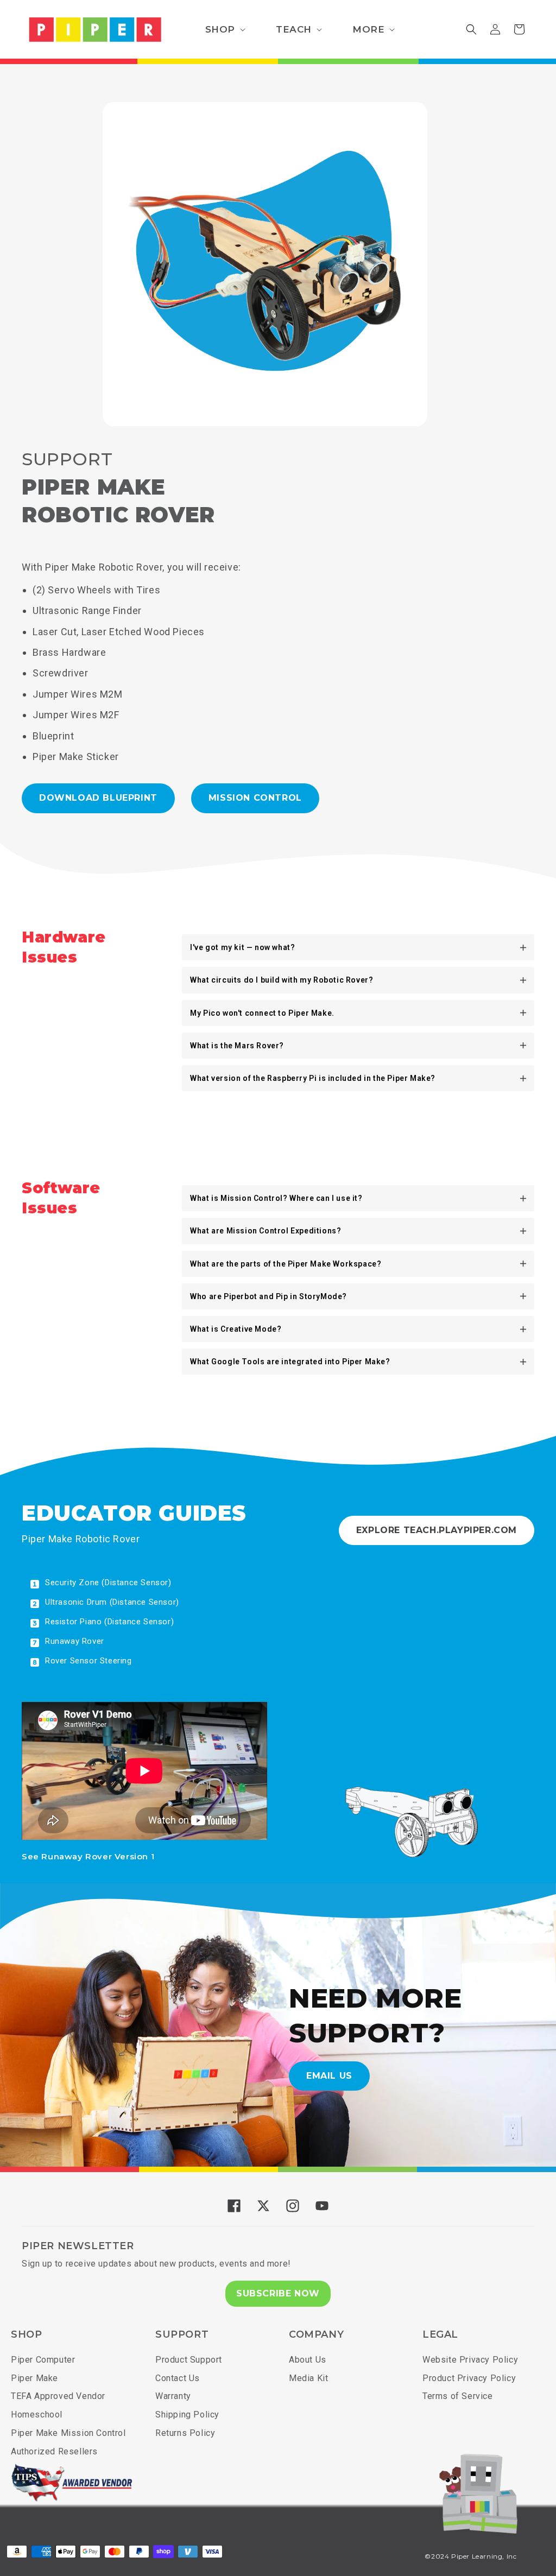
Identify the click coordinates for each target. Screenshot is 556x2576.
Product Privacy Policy (469, 2378)
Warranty (173, 2396)
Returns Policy (185, 2433)
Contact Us (178, 2378)
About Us (308, 2360)
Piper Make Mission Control (68, 2433)
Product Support (189, 2360)
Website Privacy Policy (470, 2360)
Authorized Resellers (54, 2451)
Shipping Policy (187, 2414)
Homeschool (37, 2414)
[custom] (234, 2206)
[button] (224, 29)
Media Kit (308, 2378)
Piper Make (34, 2378)
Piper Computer (43, 2360)
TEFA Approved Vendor (58, 2396)
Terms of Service (458, 2396)
